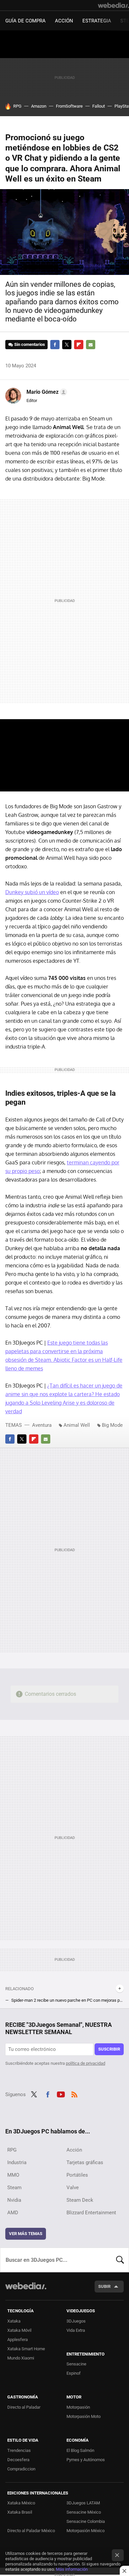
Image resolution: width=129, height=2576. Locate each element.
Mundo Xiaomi (21, 2358)
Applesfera (18, 2340)
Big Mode (112, 1425)
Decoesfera (18, 2460)
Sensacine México (84, 2512)
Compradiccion (21, 2469)
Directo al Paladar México (31, 2531)
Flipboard (79, 345)
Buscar (120, 2260)
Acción (64, 21)
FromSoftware (69, 106)
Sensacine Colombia (86, 2521)
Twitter (67, 345)
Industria (17, 2162)
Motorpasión (78, 2407)
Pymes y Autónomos (86, 2460)
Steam (14, 2188)
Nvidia (14, 2200)
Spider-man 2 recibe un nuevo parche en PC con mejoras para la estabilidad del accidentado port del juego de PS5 (67, 2000)
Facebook (55, 345)
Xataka (14, 2321)
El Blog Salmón (80, 2450)
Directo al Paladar (24, 2407)
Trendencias (19, 2450)
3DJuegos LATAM (83, 2503)
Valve (73, 2188)
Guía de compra (25, 21)
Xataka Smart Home (26, 2349)
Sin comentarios (30, 344)
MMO (13, 2175)
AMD (13, 2213)
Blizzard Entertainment (91, 2213)
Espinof (74, 2373)
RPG (17, 106)
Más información (72, 2569)
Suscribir (109, 2049)
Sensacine (76, 2364)
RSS (74, 2094)
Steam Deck (80, 2200)
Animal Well (77, 1425)
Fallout (99, 106)
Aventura (42, 1425)
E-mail (91, 345)
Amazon (39, 106)
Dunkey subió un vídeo (32, 892)
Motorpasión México (86, 2531)
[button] (46, 392)
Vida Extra (76, 2330)
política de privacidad (86, 2063)
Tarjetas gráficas (85, 2162)
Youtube (61, 2094)
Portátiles (77, 2175)
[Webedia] (113, 5)
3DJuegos (76, 2321)
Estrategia (97, 21)
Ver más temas (26, 2234)
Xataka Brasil (20, 2512)
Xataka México (21, 2503)
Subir (104, 2286)
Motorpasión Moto (84, 2416)
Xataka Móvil (19, 2330)
